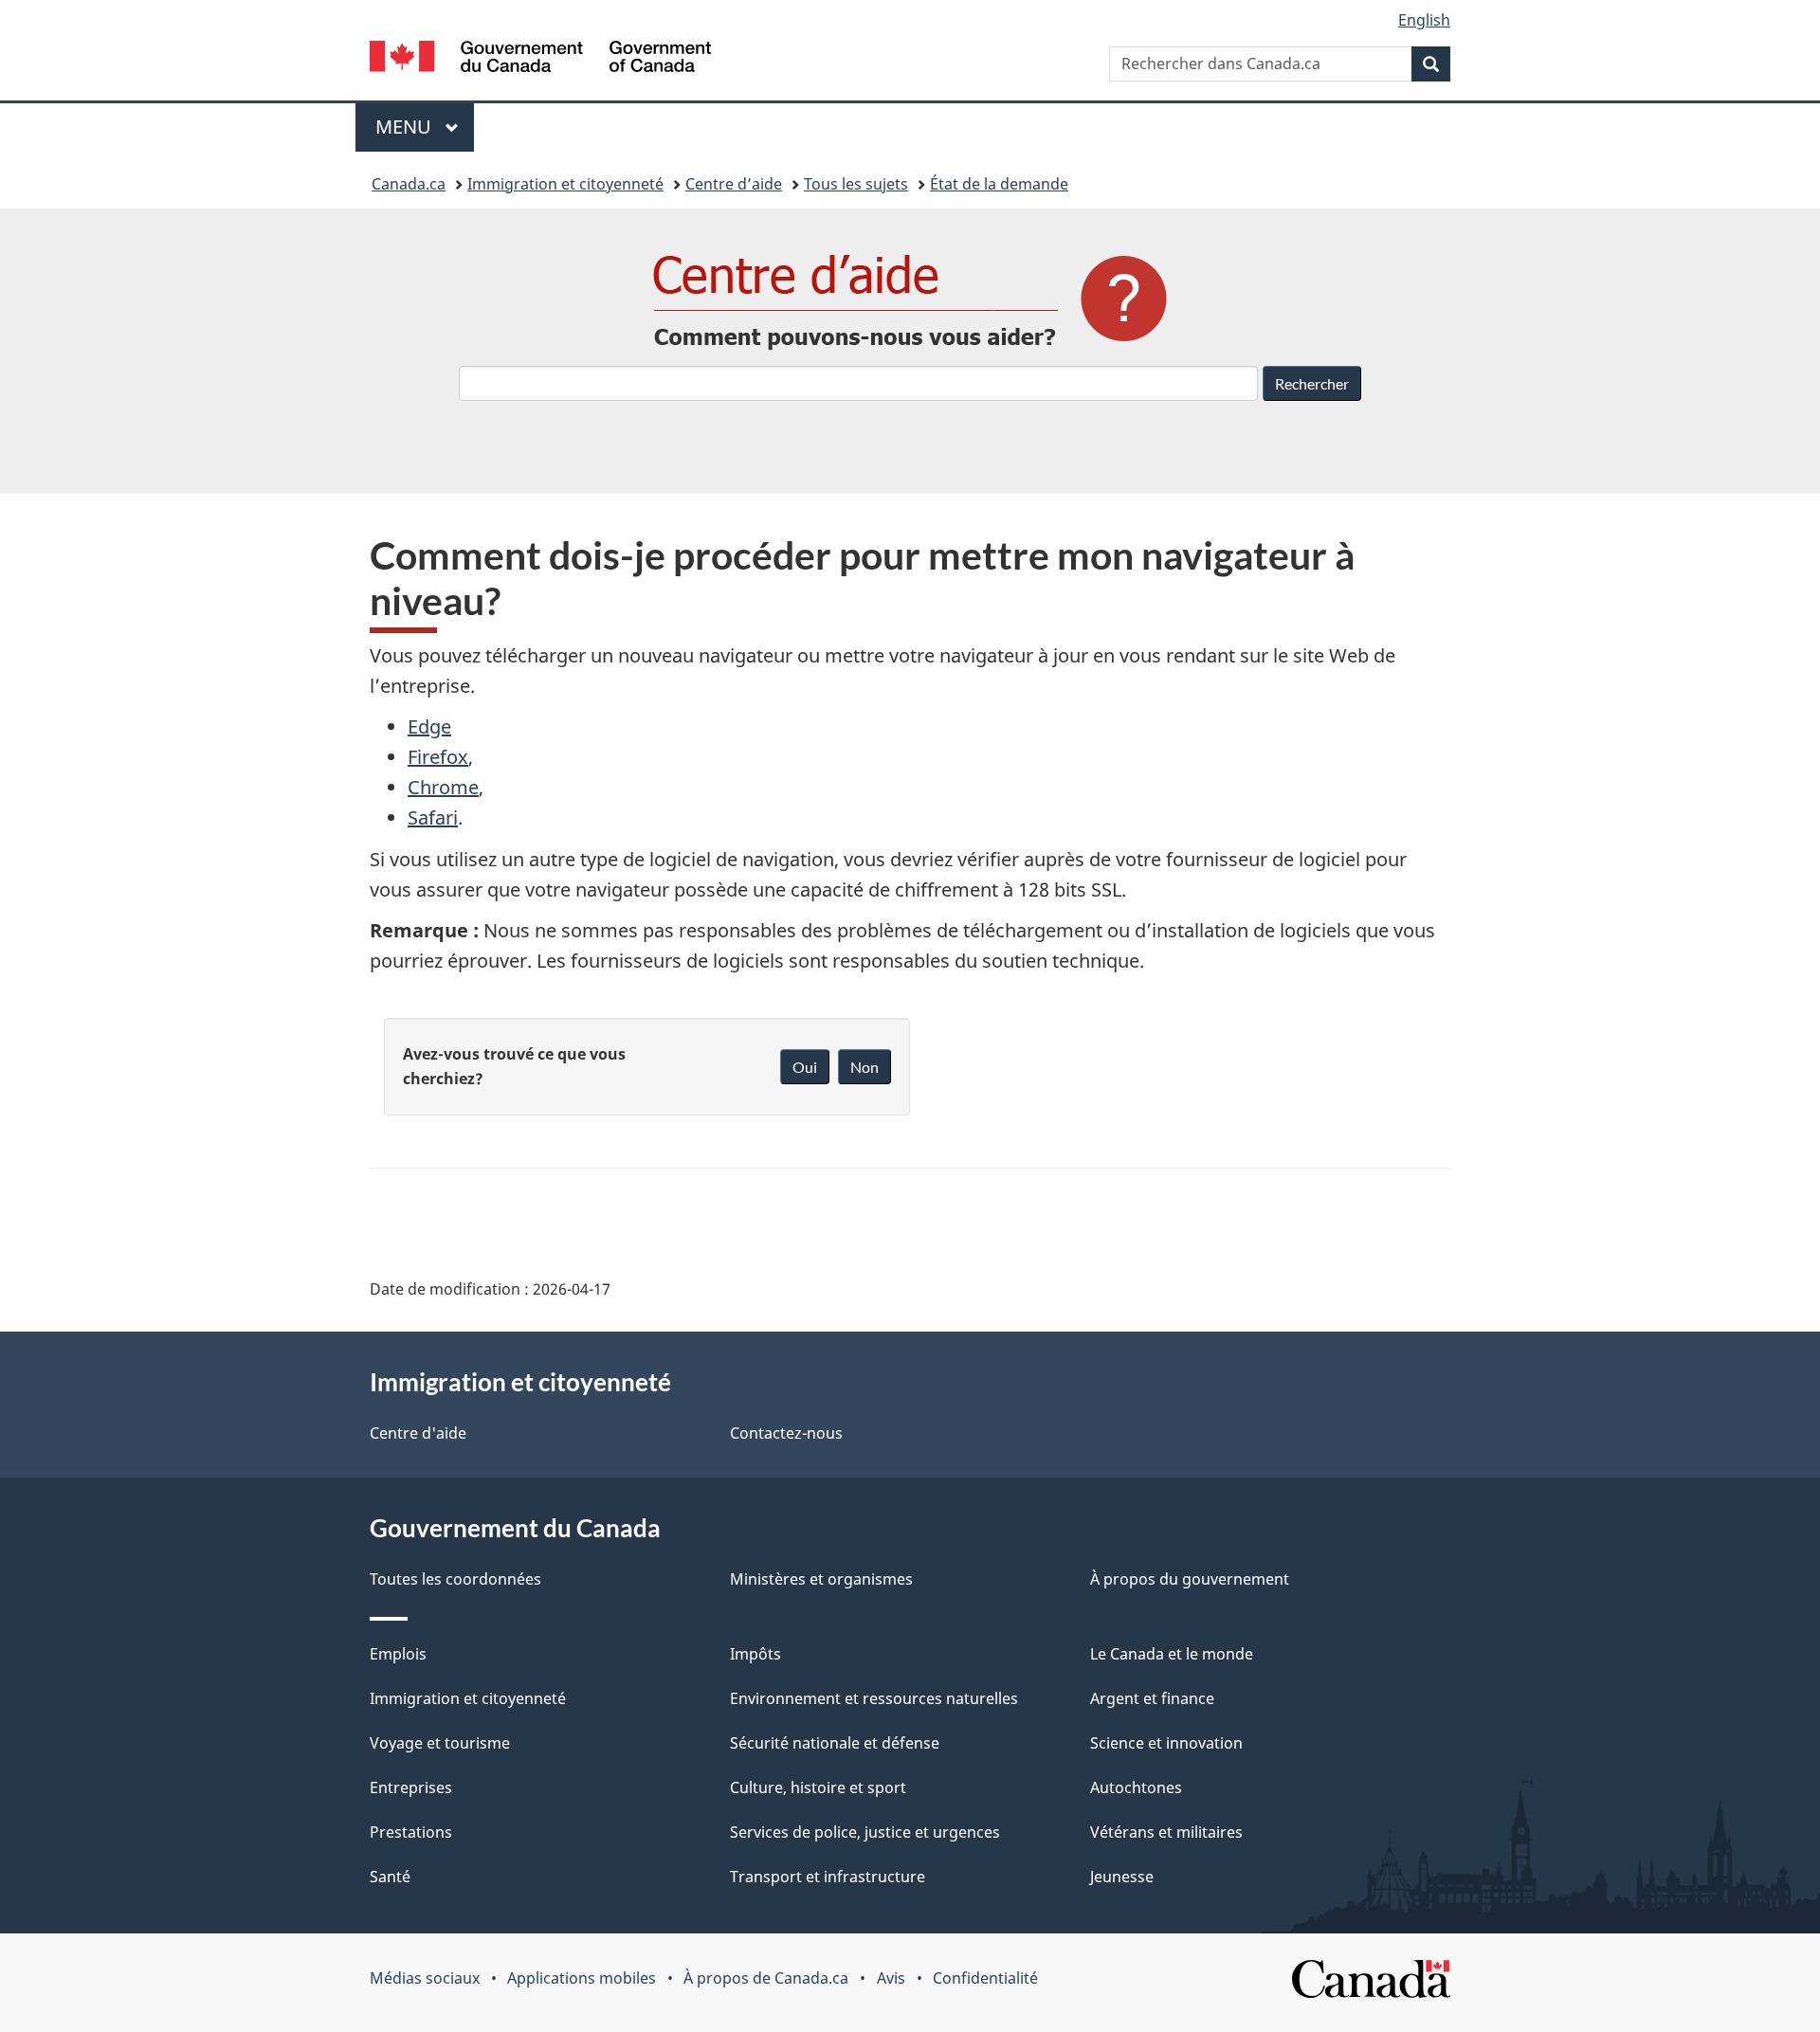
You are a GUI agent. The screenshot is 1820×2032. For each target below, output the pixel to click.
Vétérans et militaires (1166, 1832)
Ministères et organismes (821, 1579)
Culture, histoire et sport (818, 1787)
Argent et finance (1152, 1698)
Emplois (398, 1654)
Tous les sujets (856, 184)
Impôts (755, 1654)
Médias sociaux (425, 1978)
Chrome (443, 787)
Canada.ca (409, 184)
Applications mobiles (582, 1978)
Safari (433, 817)
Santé (390, 1877)
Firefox (438, 757)
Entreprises (411, 1787)
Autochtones (1136, 1787)
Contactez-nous (786, 1433)
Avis (891, 1978)
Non (864, 1067)
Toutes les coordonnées (455, 1579)
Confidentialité (985, 1978)
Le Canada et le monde (1172, 1654)
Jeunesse (1122, 1877)
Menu (425, 127)
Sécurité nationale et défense (835, 1743)
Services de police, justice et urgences (865, 1832)
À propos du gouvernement (1190, 1579)
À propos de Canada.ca (766, 1978)
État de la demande (999, 184)
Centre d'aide (418, 1433)
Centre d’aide (734, 184)
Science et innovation (1166, 1743)
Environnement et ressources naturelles (874, 1698)
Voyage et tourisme (440, 1743)
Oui (805, 1067)
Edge (429, 726)
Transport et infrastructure (828, 1877)
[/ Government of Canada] (540, 59)
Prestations (411, 1832)
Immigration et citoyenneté (565, 184)
